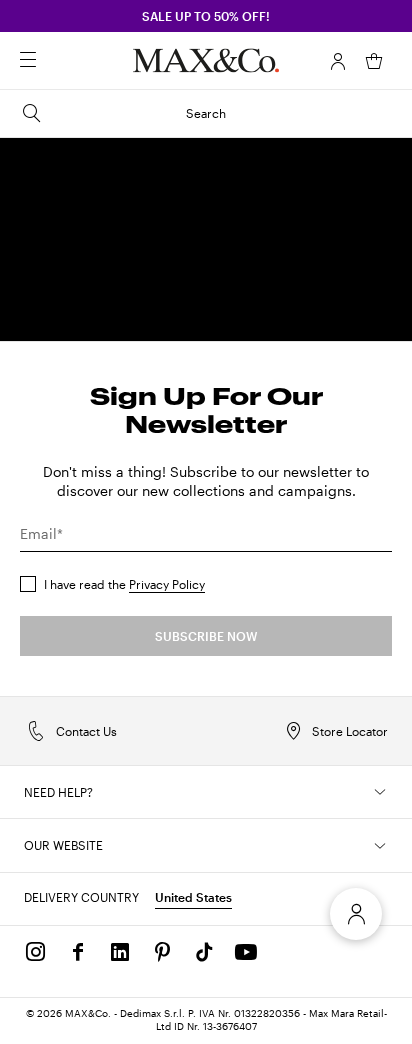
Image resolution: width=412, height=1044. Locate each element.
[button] (338, 61)
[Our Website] (380, 846)
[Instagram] (36, 952)
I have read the (124, 584)
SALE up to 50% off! (206, 16)
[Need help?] (380, 792)
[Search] (56, 61)
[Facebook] (78, 952)
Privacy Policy (167, 584)
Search (206, 113)
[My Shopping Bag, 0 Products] (374, 61)
